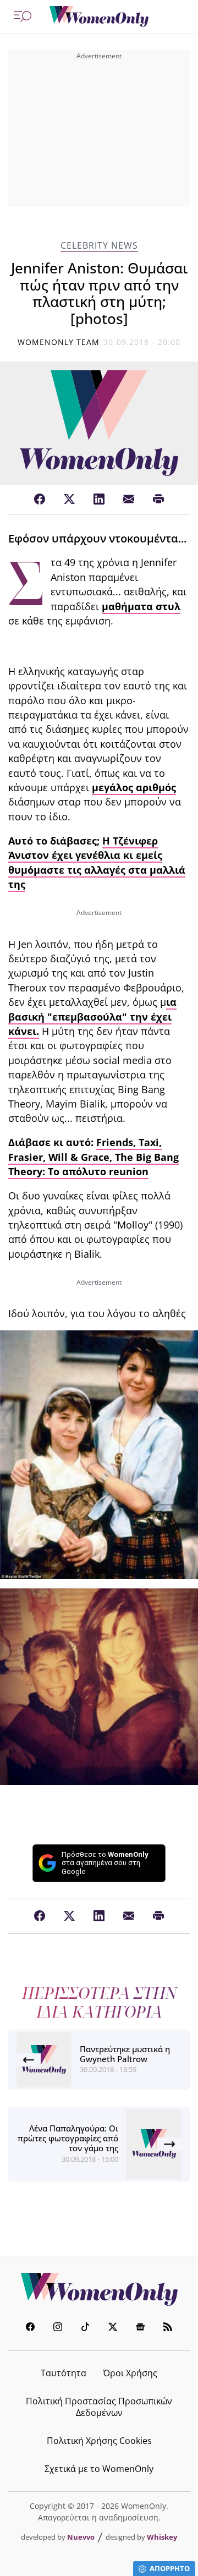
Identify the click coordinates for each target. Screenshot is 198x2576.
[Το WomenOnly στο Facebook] (30, 2328)
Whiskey (162, 2537)
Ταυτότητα (64, 2373)
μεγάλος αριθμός (134, 787)
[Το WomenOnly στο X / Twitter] (113, 2328)
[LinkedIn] (99, 500)
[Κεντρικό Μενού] (23, 17)
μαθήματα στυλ (141, 606)
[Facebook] (40, 500)
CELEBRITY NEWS (99, 246)
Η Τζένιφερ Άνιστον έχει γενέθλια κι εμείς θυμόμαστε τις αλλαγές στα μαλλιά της (97, 862)
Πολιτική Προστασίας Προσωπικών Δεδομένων (99, 2407)
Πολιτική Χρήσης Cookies (99, 2441)
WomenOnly (99, 2289)
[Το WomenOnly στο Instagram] (58, 2328)
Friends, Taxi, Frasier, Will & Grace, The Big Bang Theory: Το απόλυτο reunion (94, 1157)
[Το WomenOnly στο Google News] (140, 2328)
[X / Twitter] (69, 500)
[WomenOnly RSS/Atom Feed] (168, 2328)
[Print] (158, 500)
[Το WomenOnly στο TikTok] (85, 2328)
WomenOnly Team (59, 342)
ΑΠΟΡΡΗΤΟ (170, 2568)
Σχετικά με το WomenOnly (99, 2469)
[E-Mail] (129, 500)
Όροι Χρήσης (130, 2373)
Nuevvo (81, 2537)
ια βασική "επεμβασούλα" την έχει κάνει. (92, 1016)
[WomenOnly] (99, 17)
